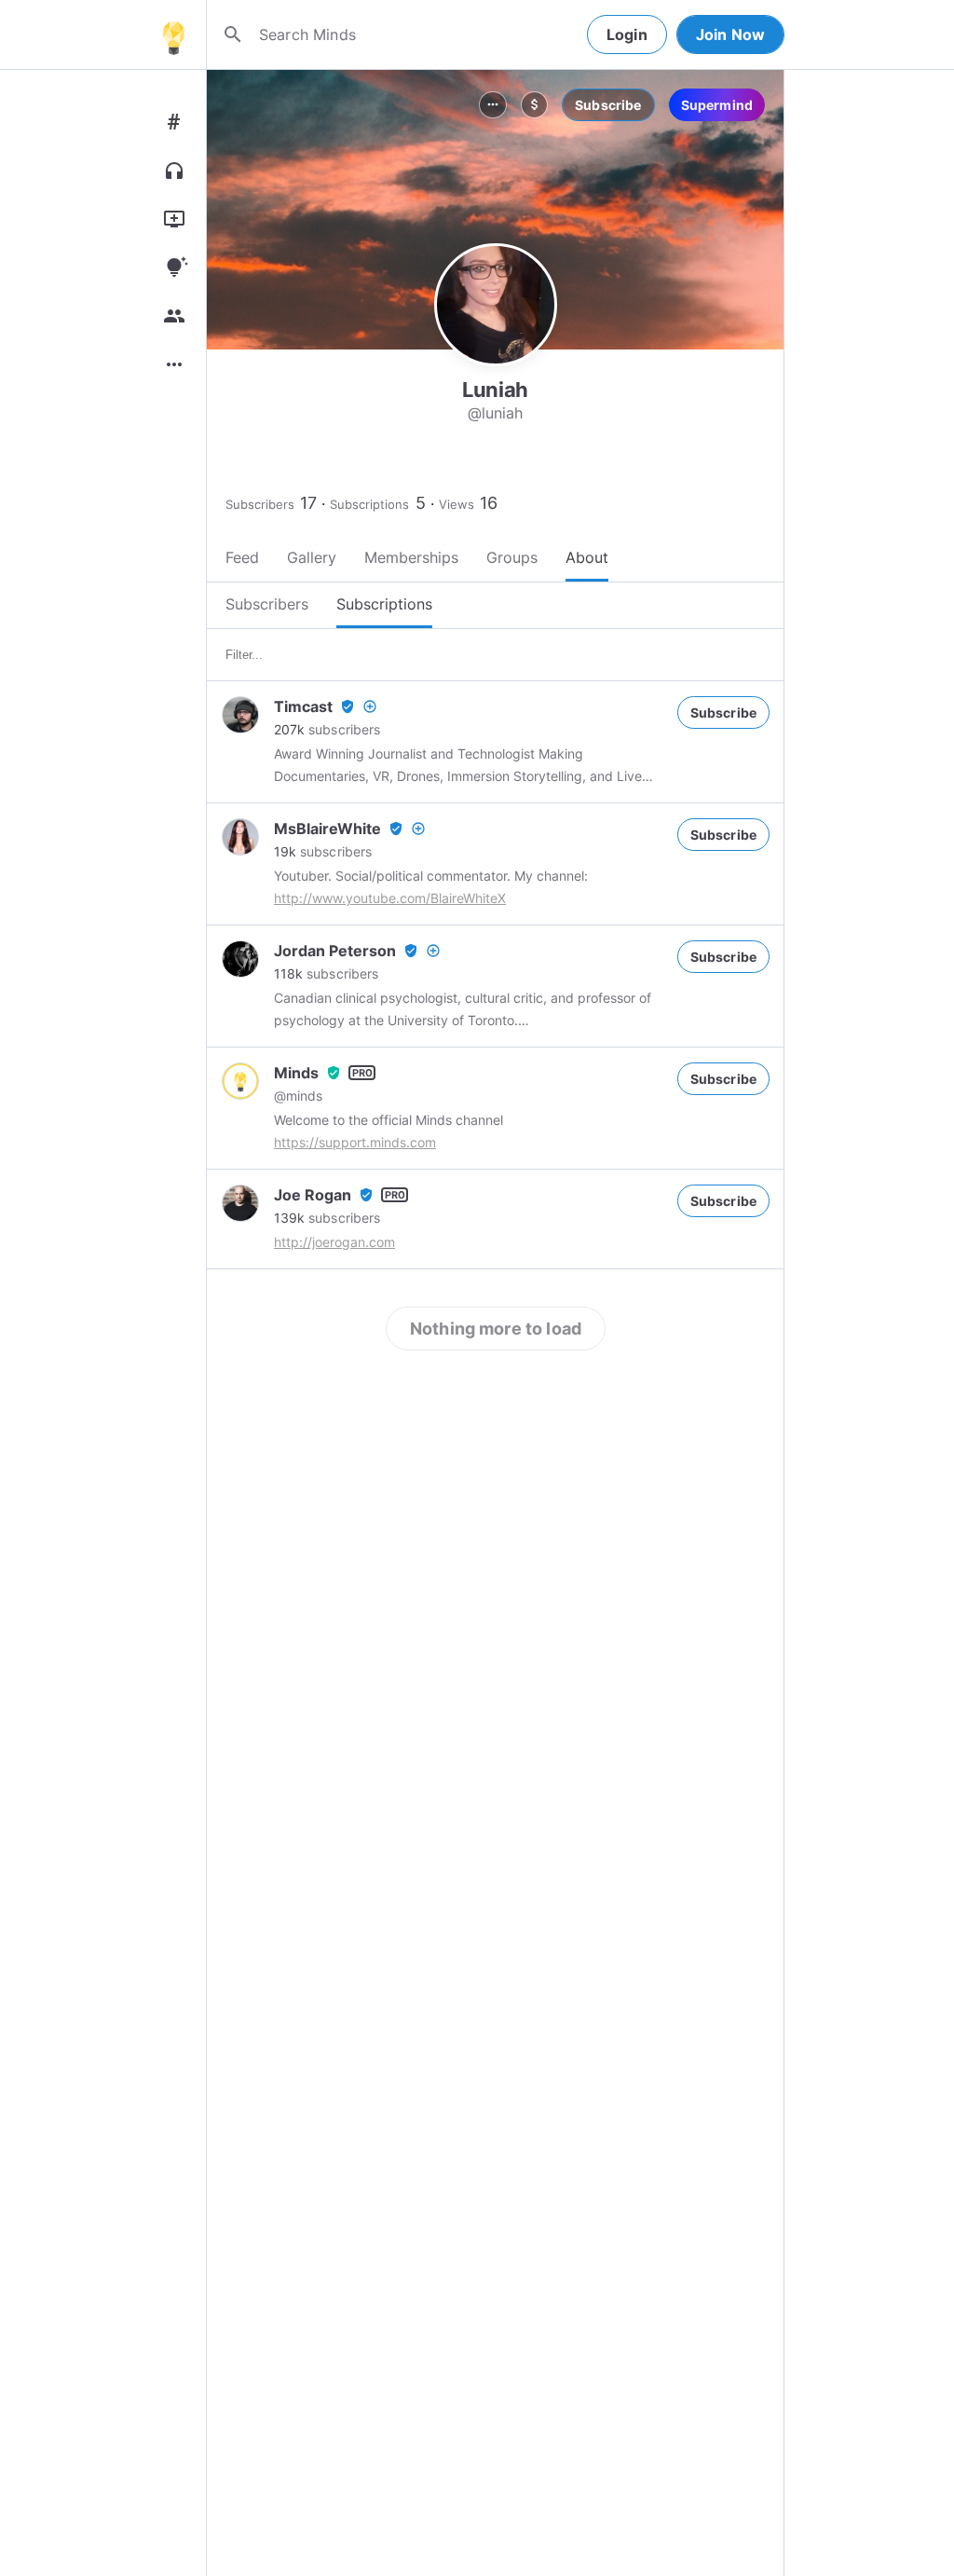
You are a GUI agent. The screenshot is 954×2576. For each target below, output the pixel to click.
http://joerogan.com (334, 1242)
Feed (242, 557)
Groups (512, 557)
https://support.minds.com (355, 1142)
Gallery (312, 557)
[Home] (173, 34)
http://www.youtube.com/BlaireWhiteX (390, 898)
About (587, 557)
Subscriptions (369, 504)
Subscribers (260, 504)
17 (308, 503)
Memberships (411, 557)
